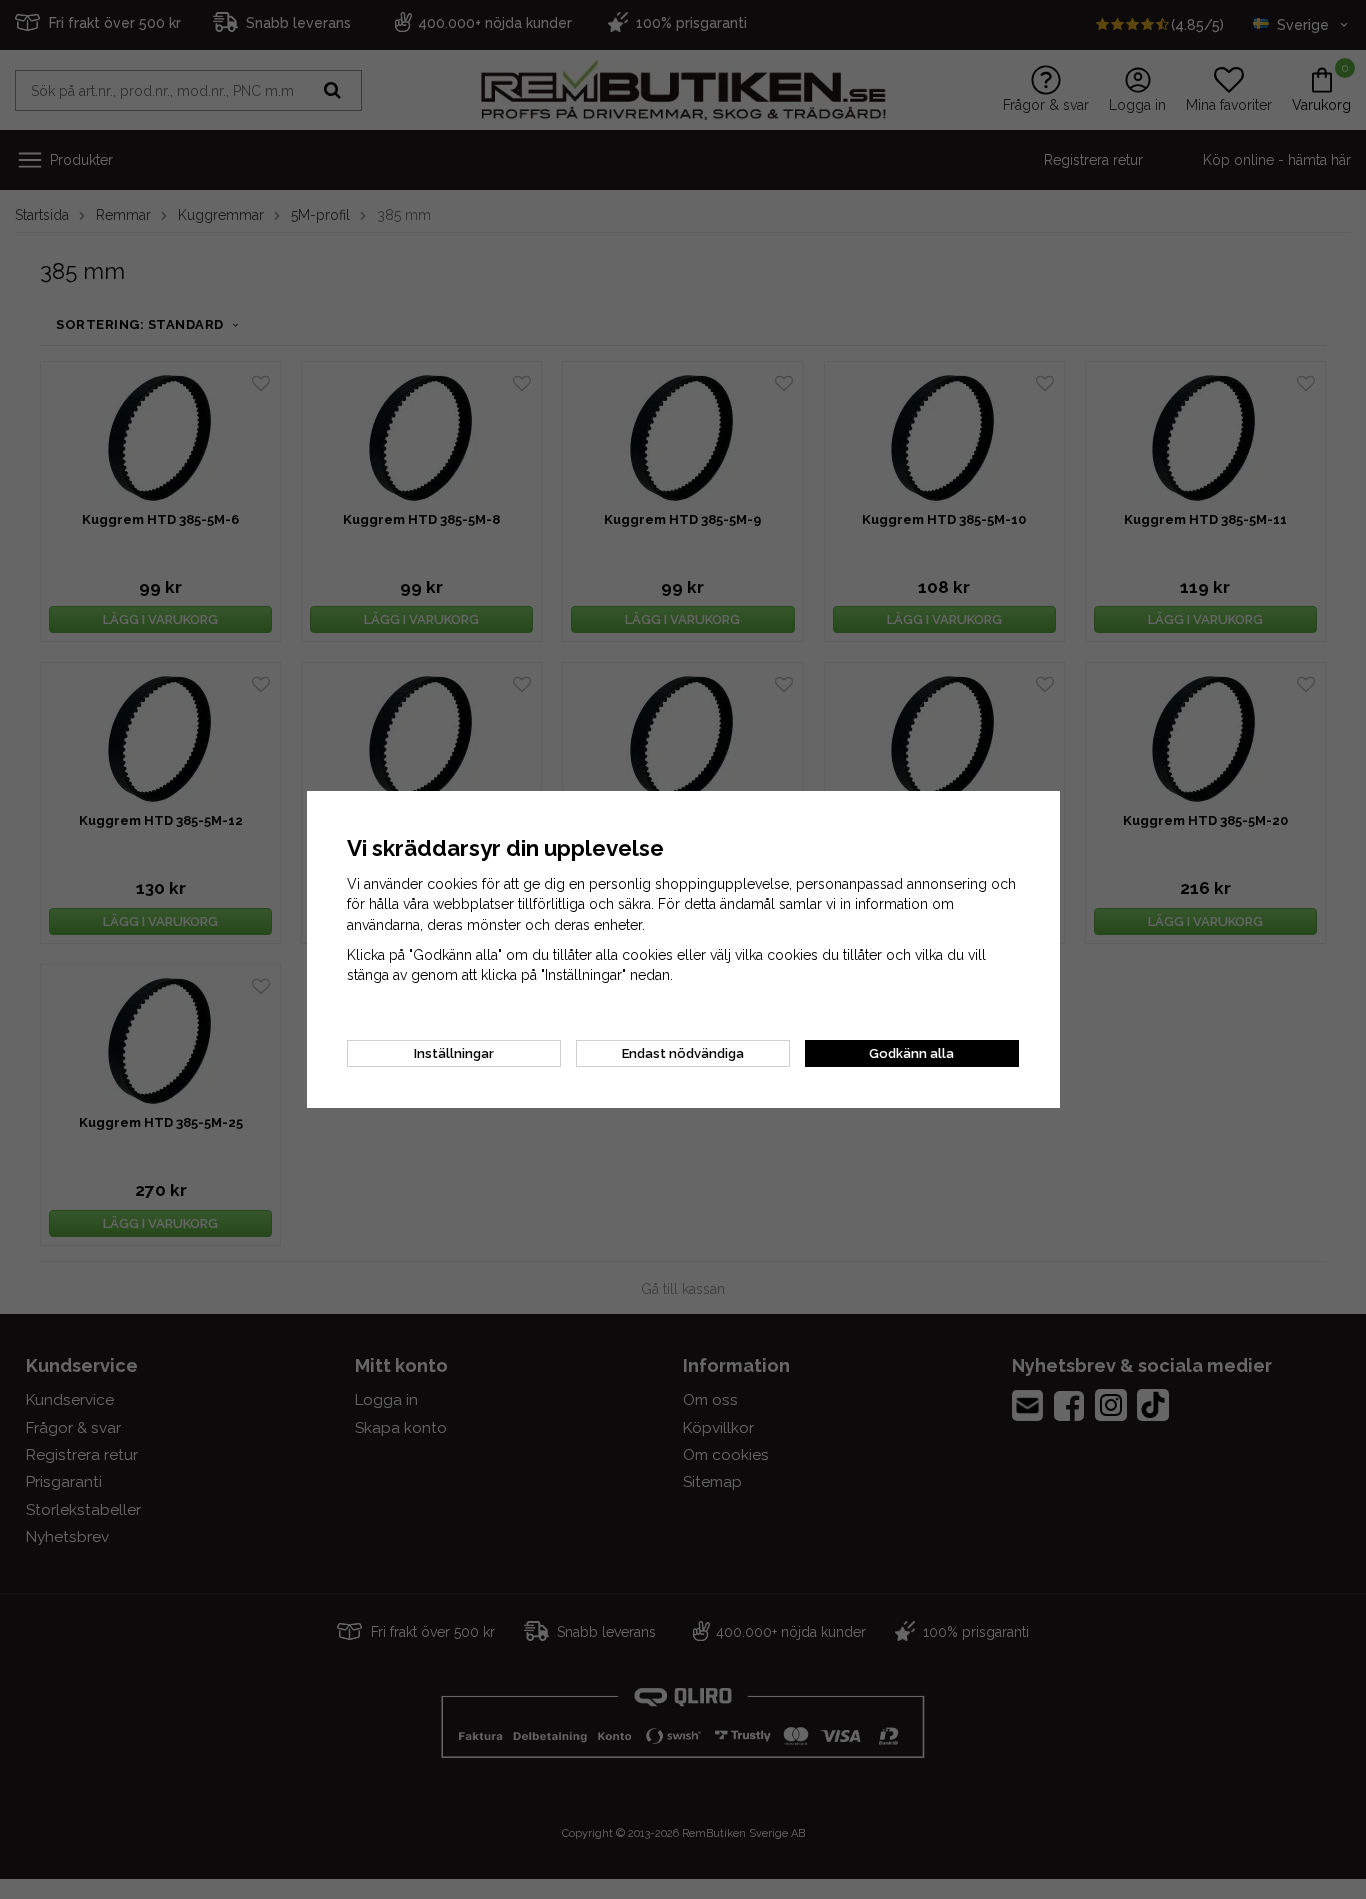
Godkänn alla (911, 1053)
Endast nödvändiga (683, 1053)
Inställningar (454, 1053)
